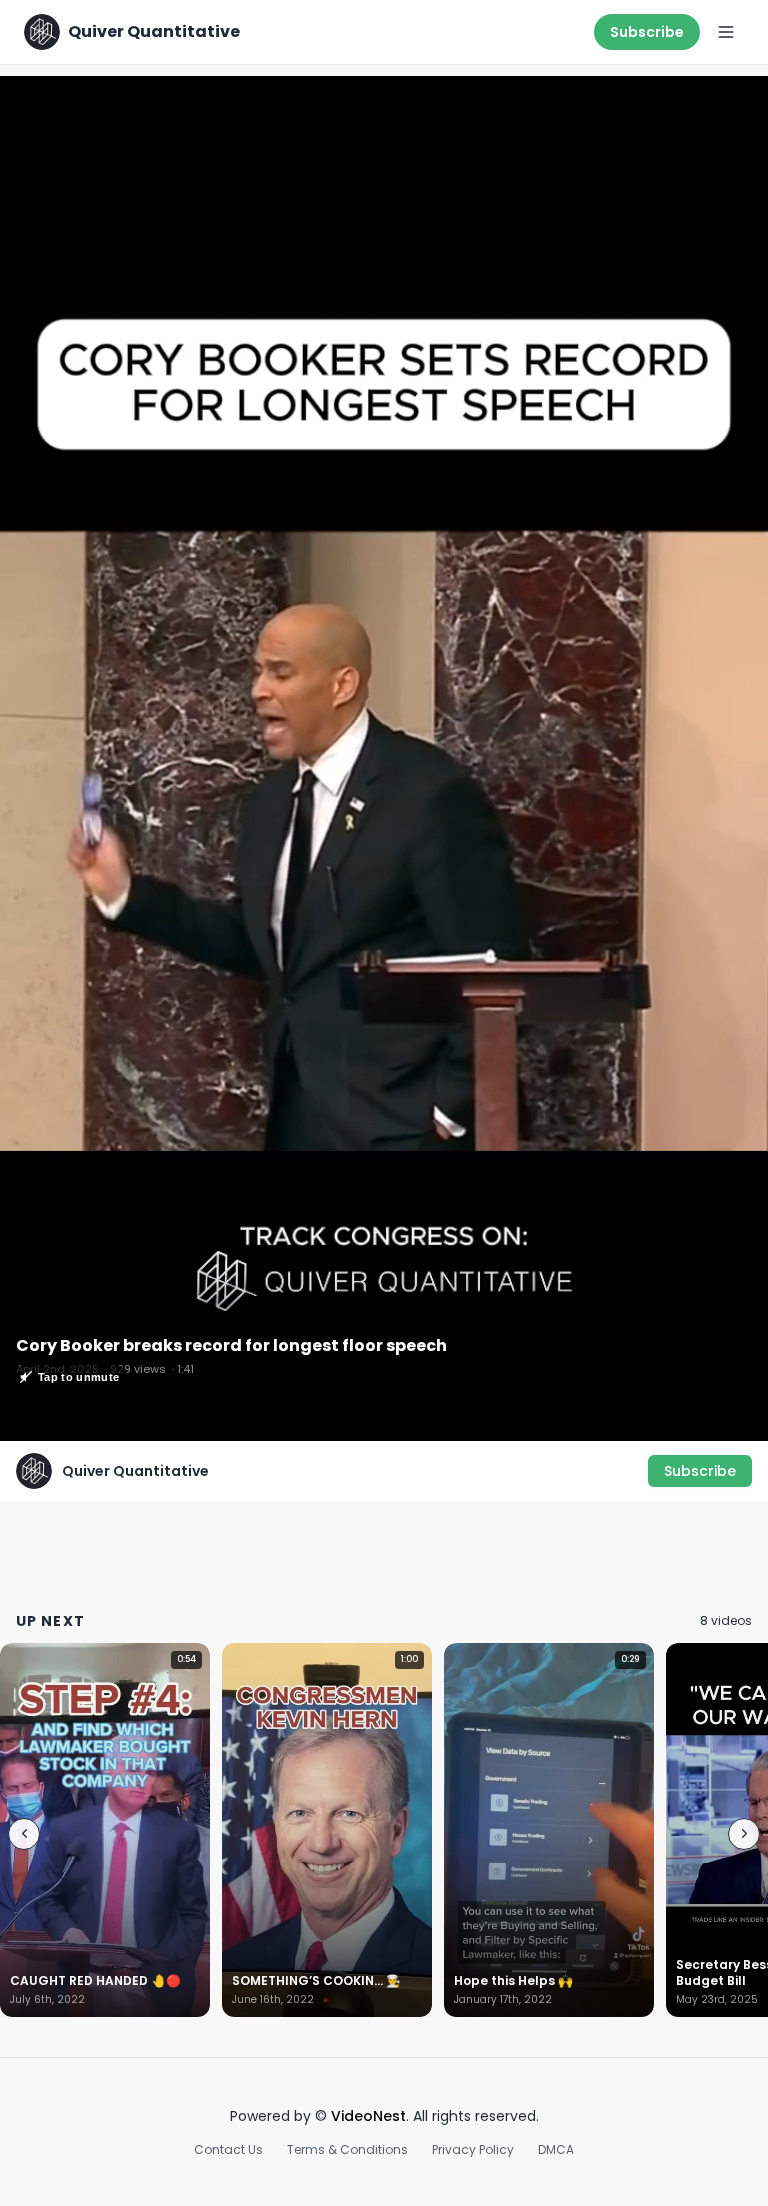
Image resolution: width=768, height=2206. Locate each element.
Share (726, 102)
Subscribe (647, 32)
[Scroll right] (744, 1834)
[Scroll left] (24, 1834)
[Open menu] (726, 32)
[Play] (384, 759)
